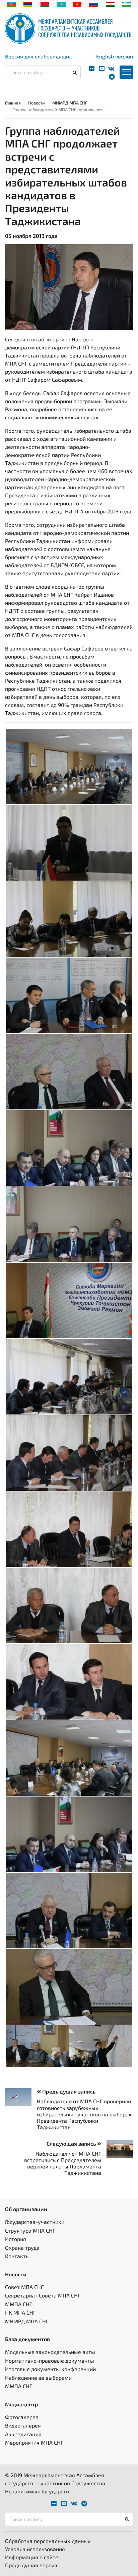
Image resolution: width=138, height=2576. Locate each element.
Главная (13, 103)
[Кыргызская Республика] (77, 3)
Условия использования (35, 2549)
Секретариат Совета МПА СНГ (43, 2295)
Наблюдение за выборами (38, 2378)
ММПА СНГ (19, 2304)
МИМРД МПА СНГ (70, 103)
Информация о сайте (32, 2557)
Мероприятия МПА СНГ (34, 2442)
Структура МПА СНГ (30, 2230)
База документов (27, 2339)
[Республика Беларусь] (44, 3)
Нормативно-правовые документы (50, 2360)
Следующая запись (72, 2143)
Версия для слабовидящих (39, 56)
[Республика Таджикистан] (110, 3)
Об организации (26, 2209)
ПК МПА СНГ (20, 2312)
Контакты (17, 2256)
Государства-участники (35, 2222)
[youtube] (102, 69)
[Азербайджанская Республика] (11, 3)
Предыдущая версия (31, 2565)
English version (115, 56)
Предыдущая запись (68, 2091)
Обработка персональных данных (48, 2541)
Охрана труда (22, 2248)
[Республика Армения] (28, 3)
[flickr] (92, 69)
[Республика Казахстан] (61, 3)
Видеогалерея (23, 2425)
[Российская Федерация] (94, 3)
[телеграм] (112, 77)
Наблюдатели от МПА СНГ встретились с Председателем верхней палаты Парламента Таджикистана (63, 2163)
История (16, 2239)
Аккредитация (23, 2434)
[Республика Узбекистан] (127, 3)
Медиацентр (22, 2404)
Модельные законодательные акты (50, 2352)
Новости (37, 103)
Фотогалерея (22, 2417)
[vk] (111, 69)
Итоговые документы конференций (50, 2369)
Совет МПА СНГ (24, 2287)
